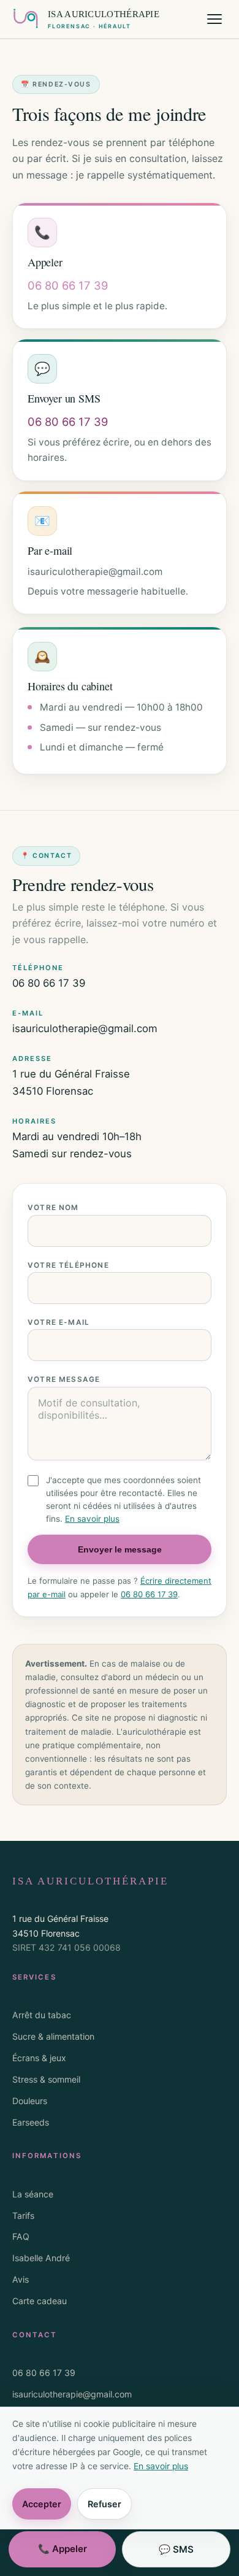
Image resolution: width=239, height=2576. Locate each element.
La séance (33, 2194)
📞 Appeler (63, 2549)
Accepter (42, 2504)
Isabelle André (41, 2258)
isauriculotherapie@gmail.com (85, 1028)
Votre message (64, 1379)
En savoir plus (92, 1519)
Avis (21, 2279)
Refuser (104, 2504)
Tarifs (23, 2215)
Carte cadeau (40, 2301)
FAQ (21, 2236)
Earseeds (31, 2122)
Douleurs (30, 2101)
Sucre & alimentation (53, 2036)
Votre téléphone (68, 1265)
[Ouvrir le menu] (214, 19)
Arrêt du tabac (42, 2015)
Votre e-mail (59, 1322)
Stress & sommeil (46, 2079)
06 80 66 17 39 (49, 983)
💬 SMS (176, 2549)
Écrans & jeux (39, 2058)
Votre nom (53, 1208)
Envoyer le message (120, 1549)
